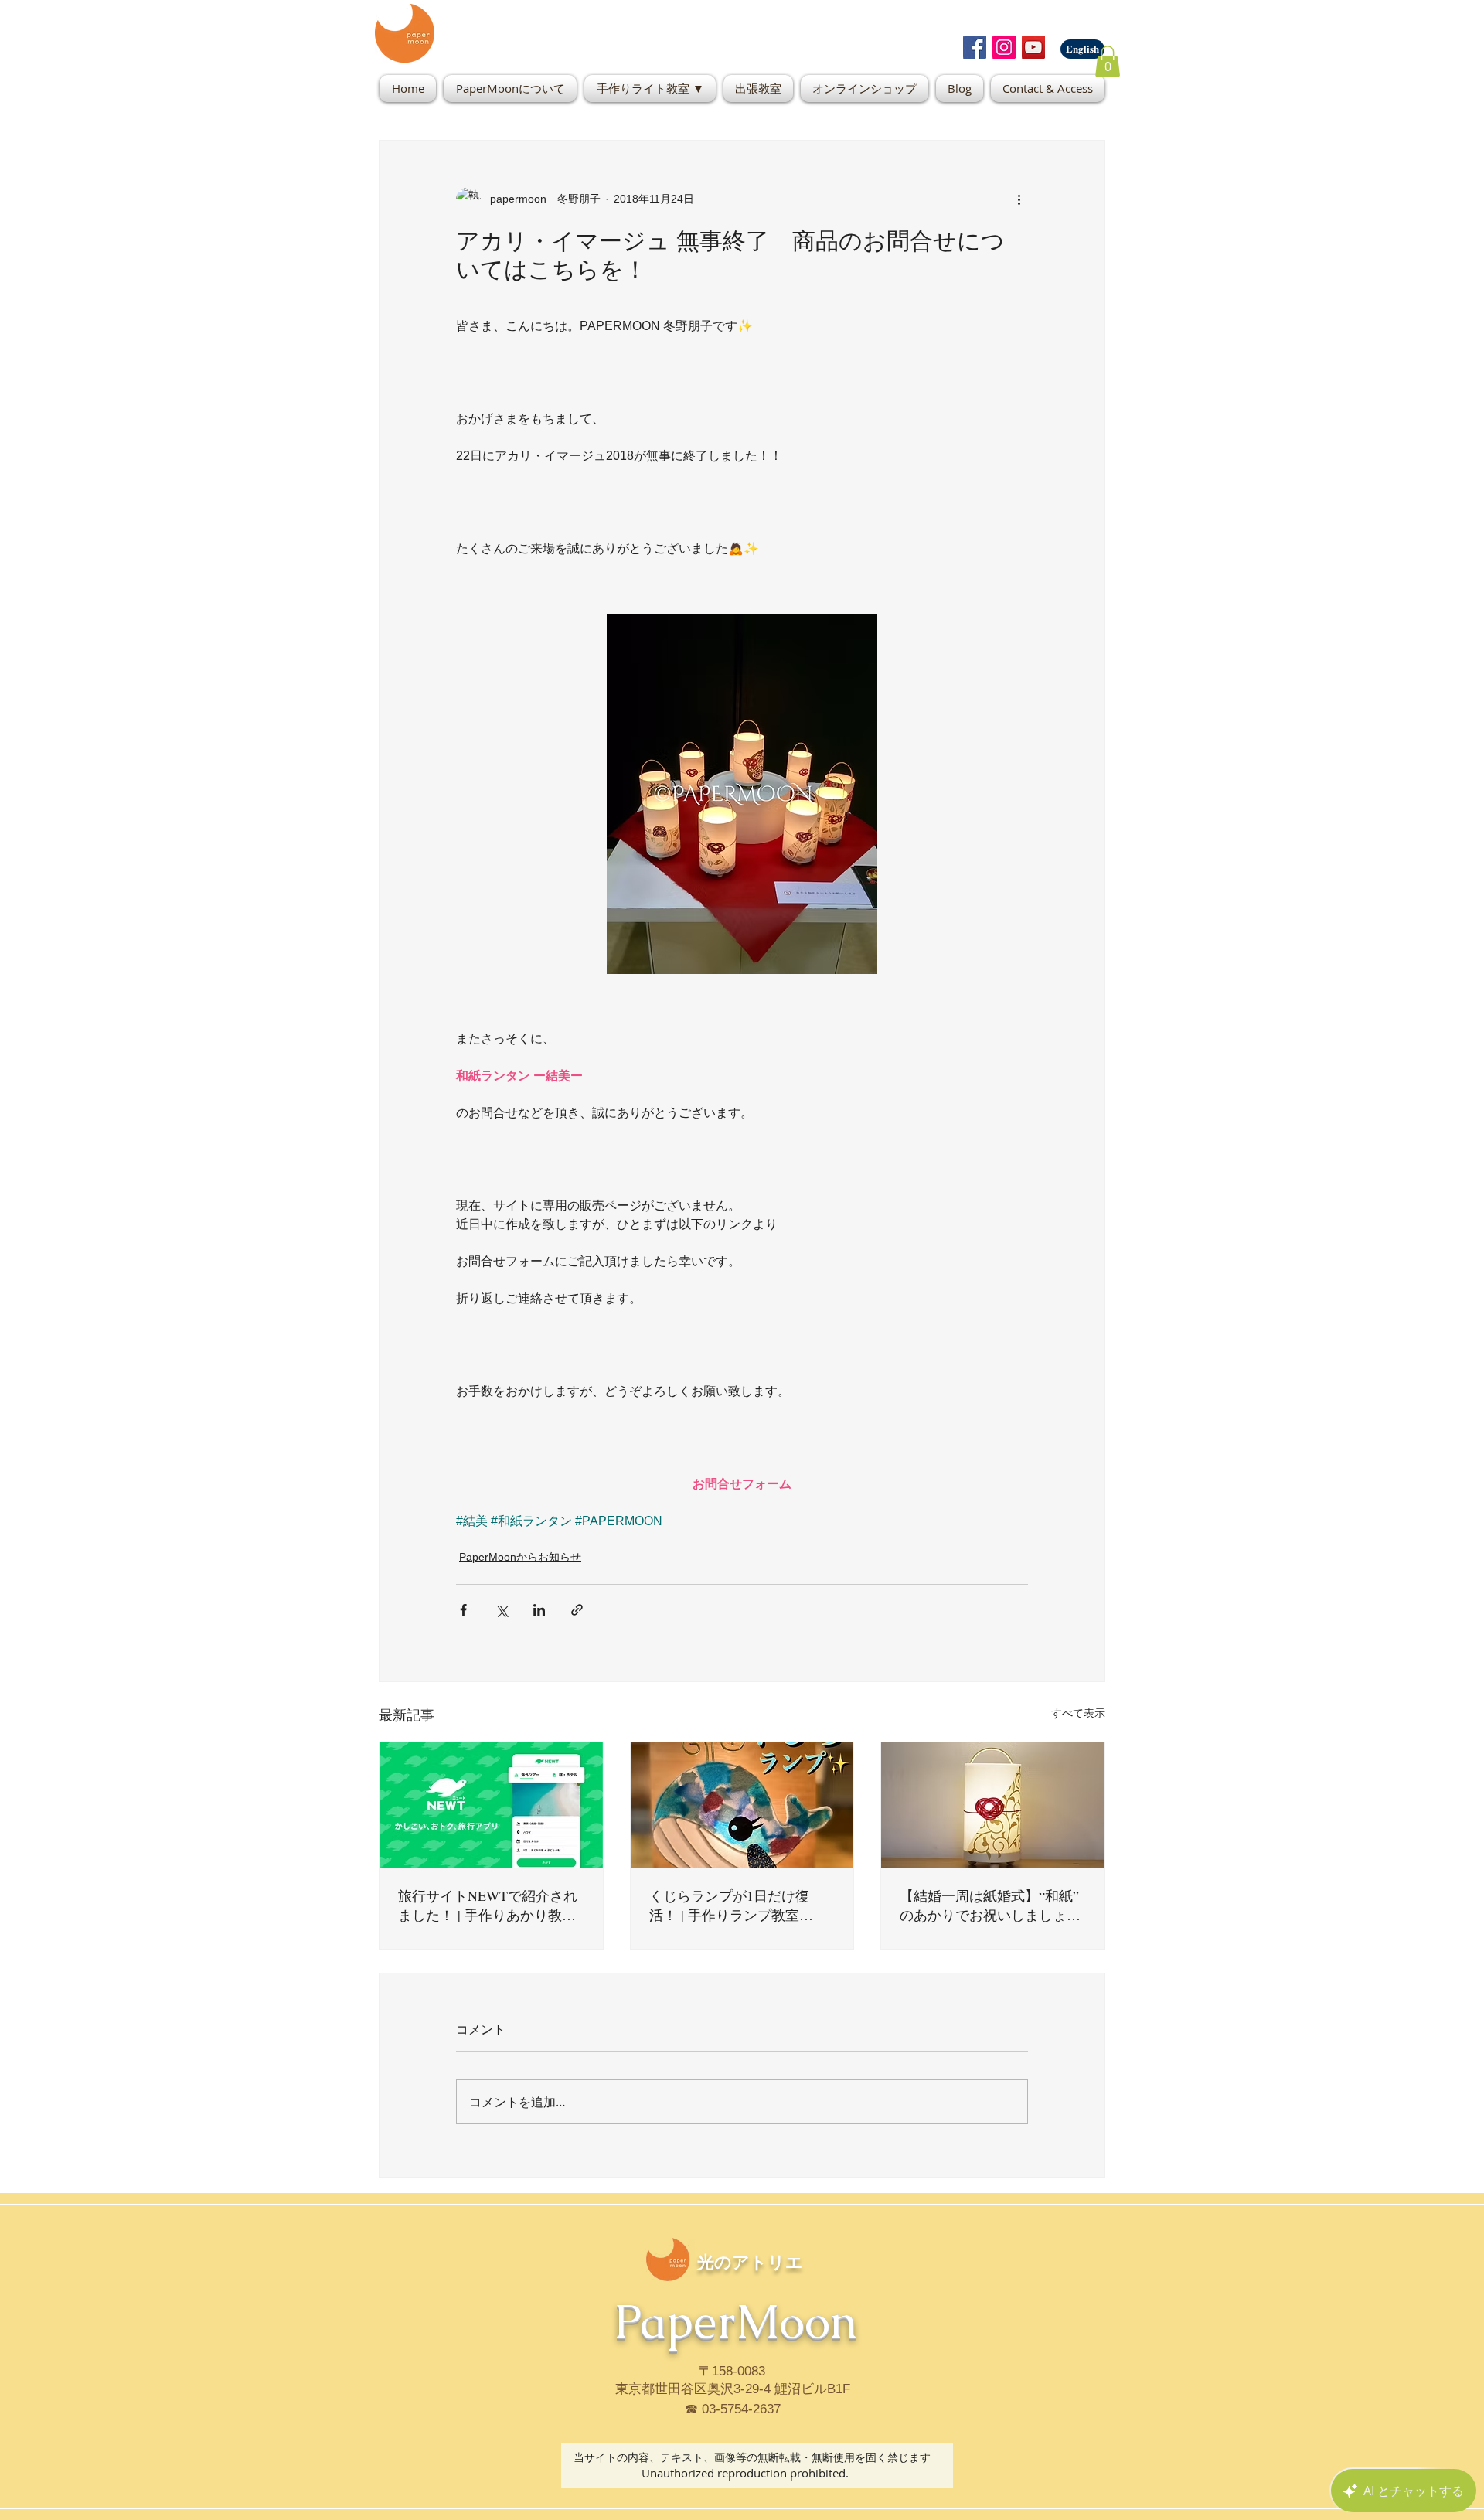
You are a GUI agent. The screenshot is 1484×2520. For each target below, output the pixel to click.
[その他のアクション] (1019, 199)
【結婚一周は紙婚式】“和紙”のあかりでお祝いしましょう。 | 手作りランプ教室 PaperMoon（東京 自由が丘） (990, 1905)
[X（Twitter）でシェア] (501, 1610)
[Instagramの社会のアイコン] (1004, 47)
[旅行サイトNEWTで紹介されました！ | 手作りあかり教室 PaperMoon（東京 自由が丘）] (491, 1805)
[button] (1108, 61)
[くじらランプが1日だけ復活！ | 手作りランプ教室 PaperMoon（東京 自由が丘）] (742, 1805)
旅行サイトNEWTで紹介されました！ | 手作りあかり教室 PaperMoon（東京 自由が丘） (488, 1905)
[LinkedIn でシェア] (539, 1610)
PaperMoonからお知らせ (520, 1557)
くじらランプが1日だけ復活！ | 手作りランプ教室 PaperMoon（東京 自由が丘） (739, 1905)
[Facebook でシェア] (463, 1610)
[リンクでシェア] (577, 1610)
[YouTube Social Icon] (1033, 47)
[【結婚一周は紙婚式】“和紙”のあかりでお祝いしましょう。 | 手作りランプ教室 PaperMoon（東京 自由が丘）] (993, 1805)
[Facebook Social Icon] (975, 47)
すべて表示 (1078, 1713)
